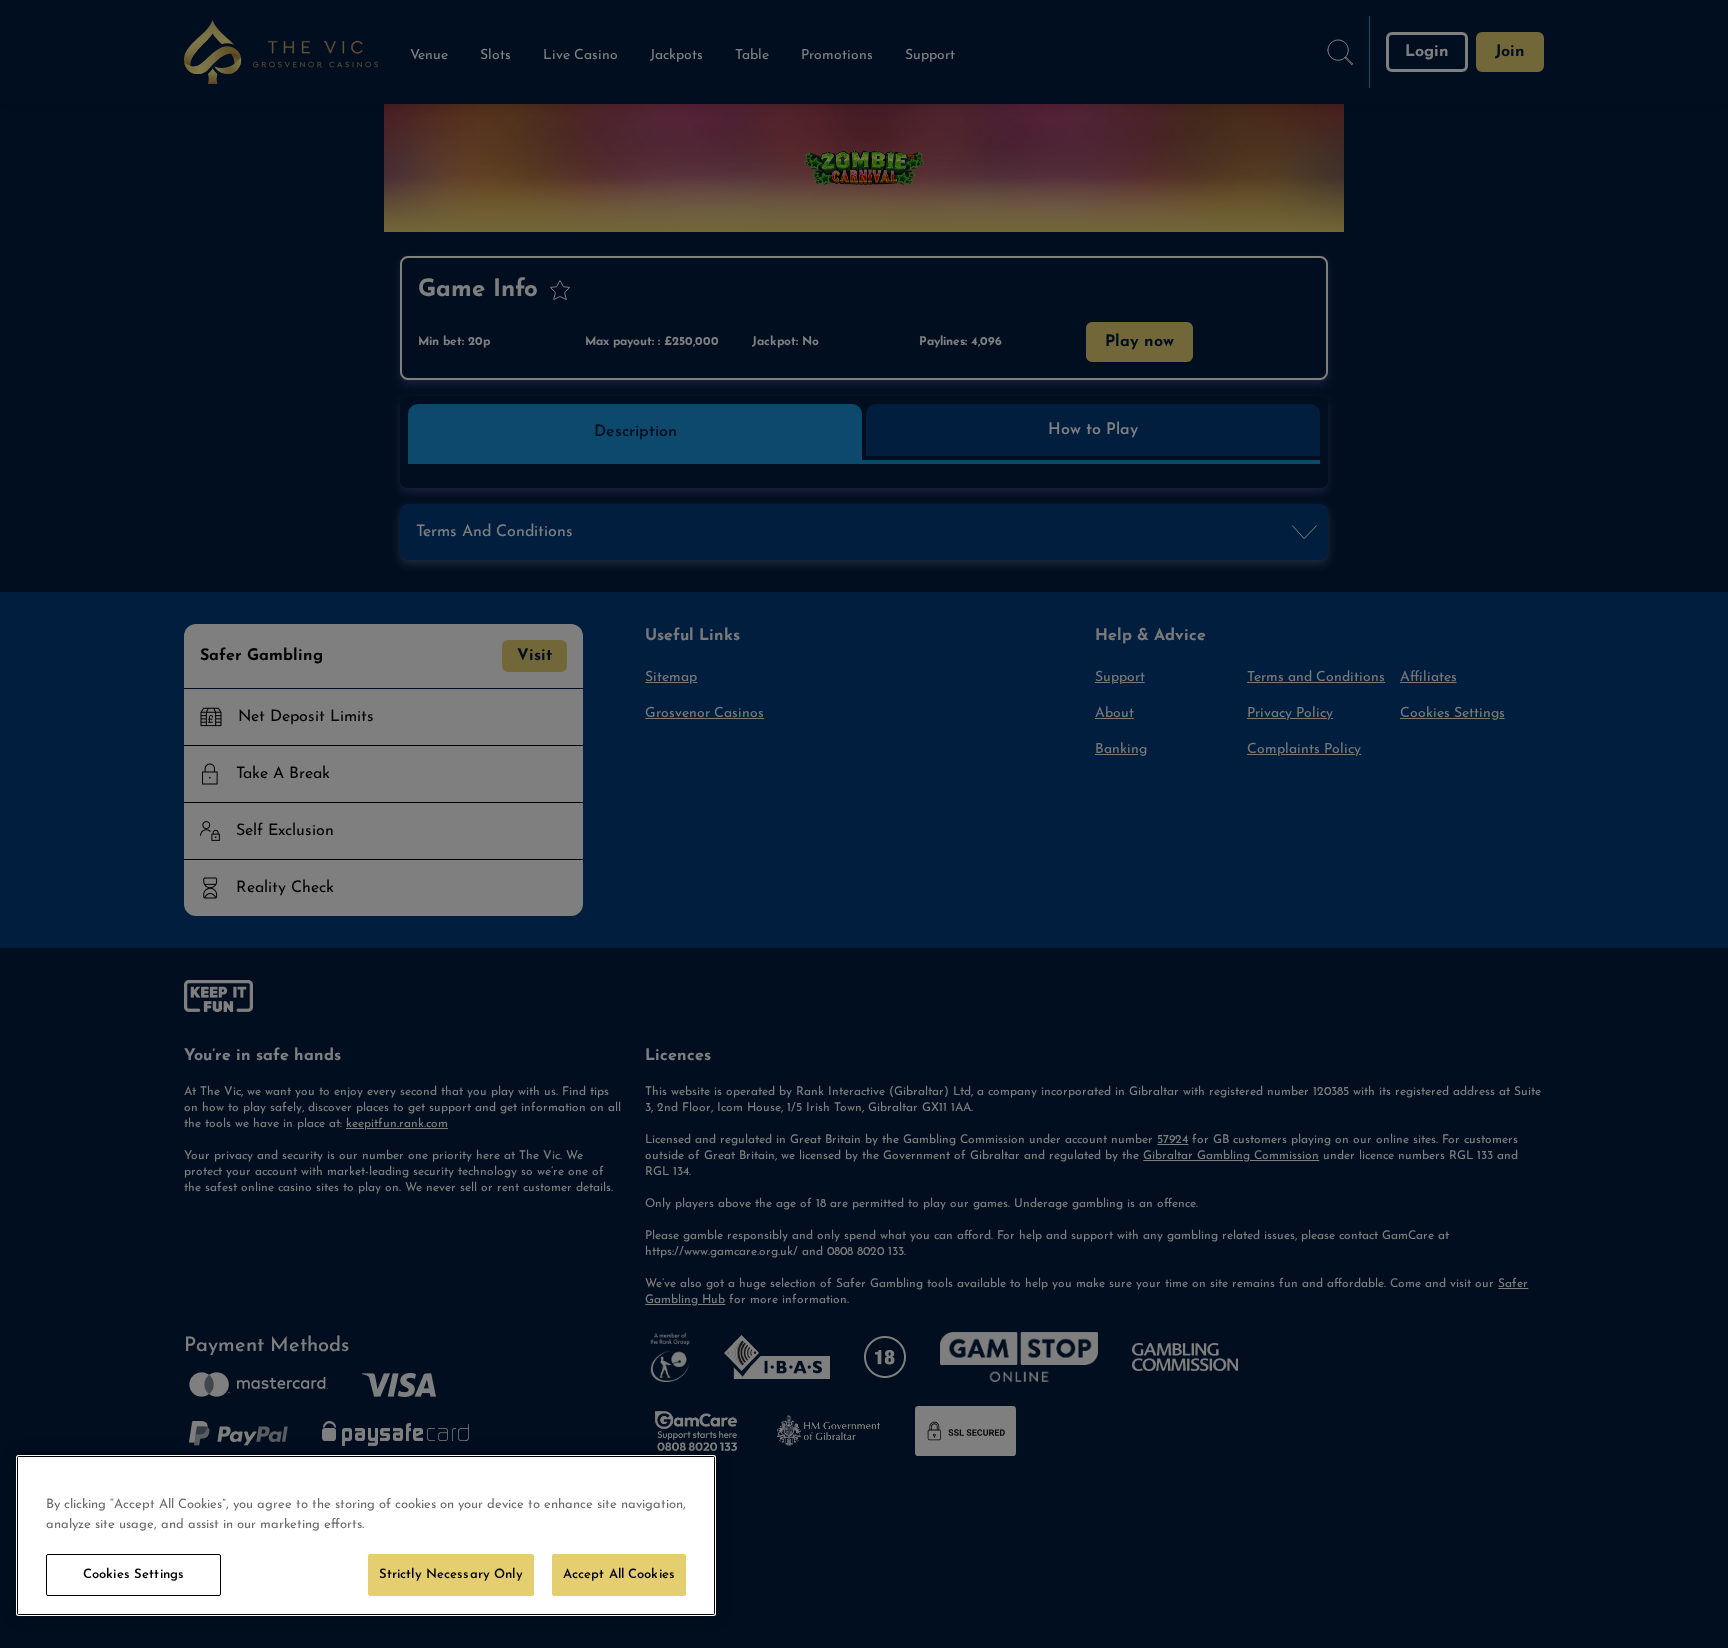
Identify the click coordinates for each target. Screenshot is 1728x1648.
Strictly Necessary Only (451, 1574)
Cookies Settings (133, 1574)
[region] (366, 1535)
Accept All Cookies (619, 1574)
